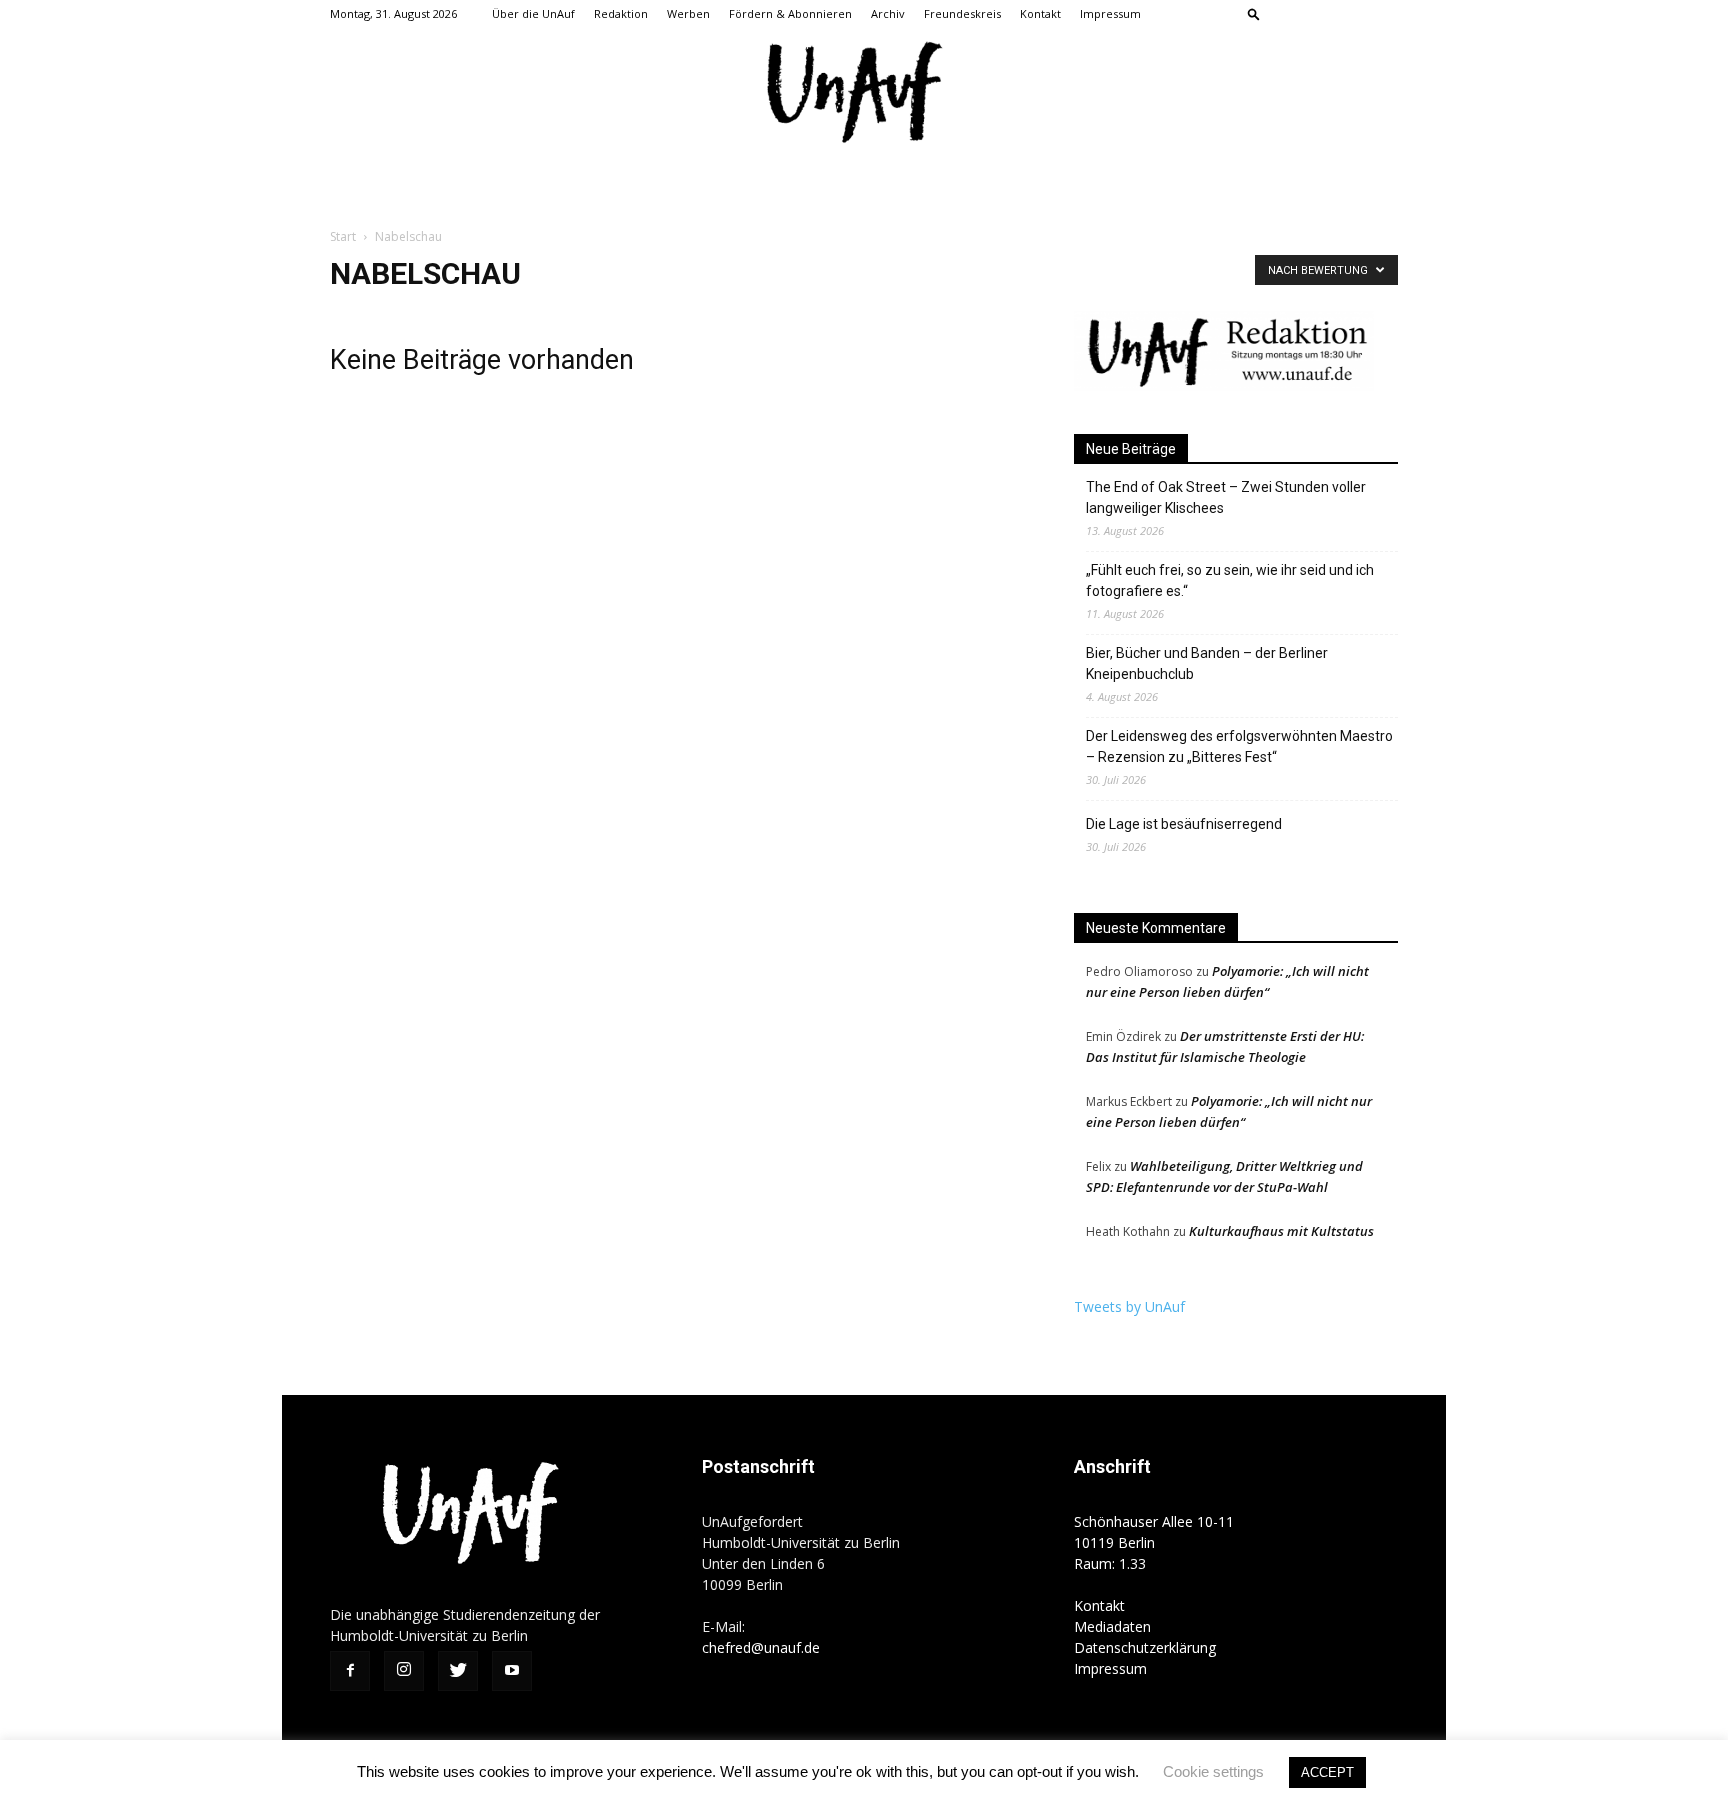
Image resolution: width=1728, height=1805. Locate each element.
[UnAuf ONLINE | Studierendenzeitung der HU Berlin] (864, 94)
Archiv (888, 13)
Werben (688, 13)
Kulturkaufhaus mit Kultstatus (1281, 1231)
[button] (1254, 13)
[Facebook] (1284, 14)
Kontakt (1040, 13)
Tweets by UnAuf (1129, 1306)
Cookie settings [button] (1213, 1771)
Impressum (1110, 13)
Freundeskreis (962, 13)
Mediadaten (1112, 1626)
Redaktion (621, 13)
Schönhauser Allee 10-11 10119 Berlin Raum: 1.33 (1154, 1542)
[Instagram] (1317, 14)
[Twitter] (1350, 14)
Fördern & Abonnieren (790, 13)
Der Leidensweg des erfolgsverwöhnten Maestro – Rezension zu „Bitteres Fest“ (1239, 746)
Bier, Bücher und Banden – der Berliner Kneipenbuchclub (1207, 663)
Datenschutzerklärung (1145, 1647)
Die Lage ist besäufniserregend (1184, 824)
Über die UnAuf (533, 13)
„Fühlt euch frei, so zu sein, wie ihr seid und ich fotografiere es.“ (1230, 580)
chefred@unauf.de (761, 1647)
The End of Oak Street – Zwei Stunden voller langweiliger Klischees (1226, 497)
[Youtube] (1383, 14)
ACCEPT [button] (1327, 1772)
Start (343, 236)
